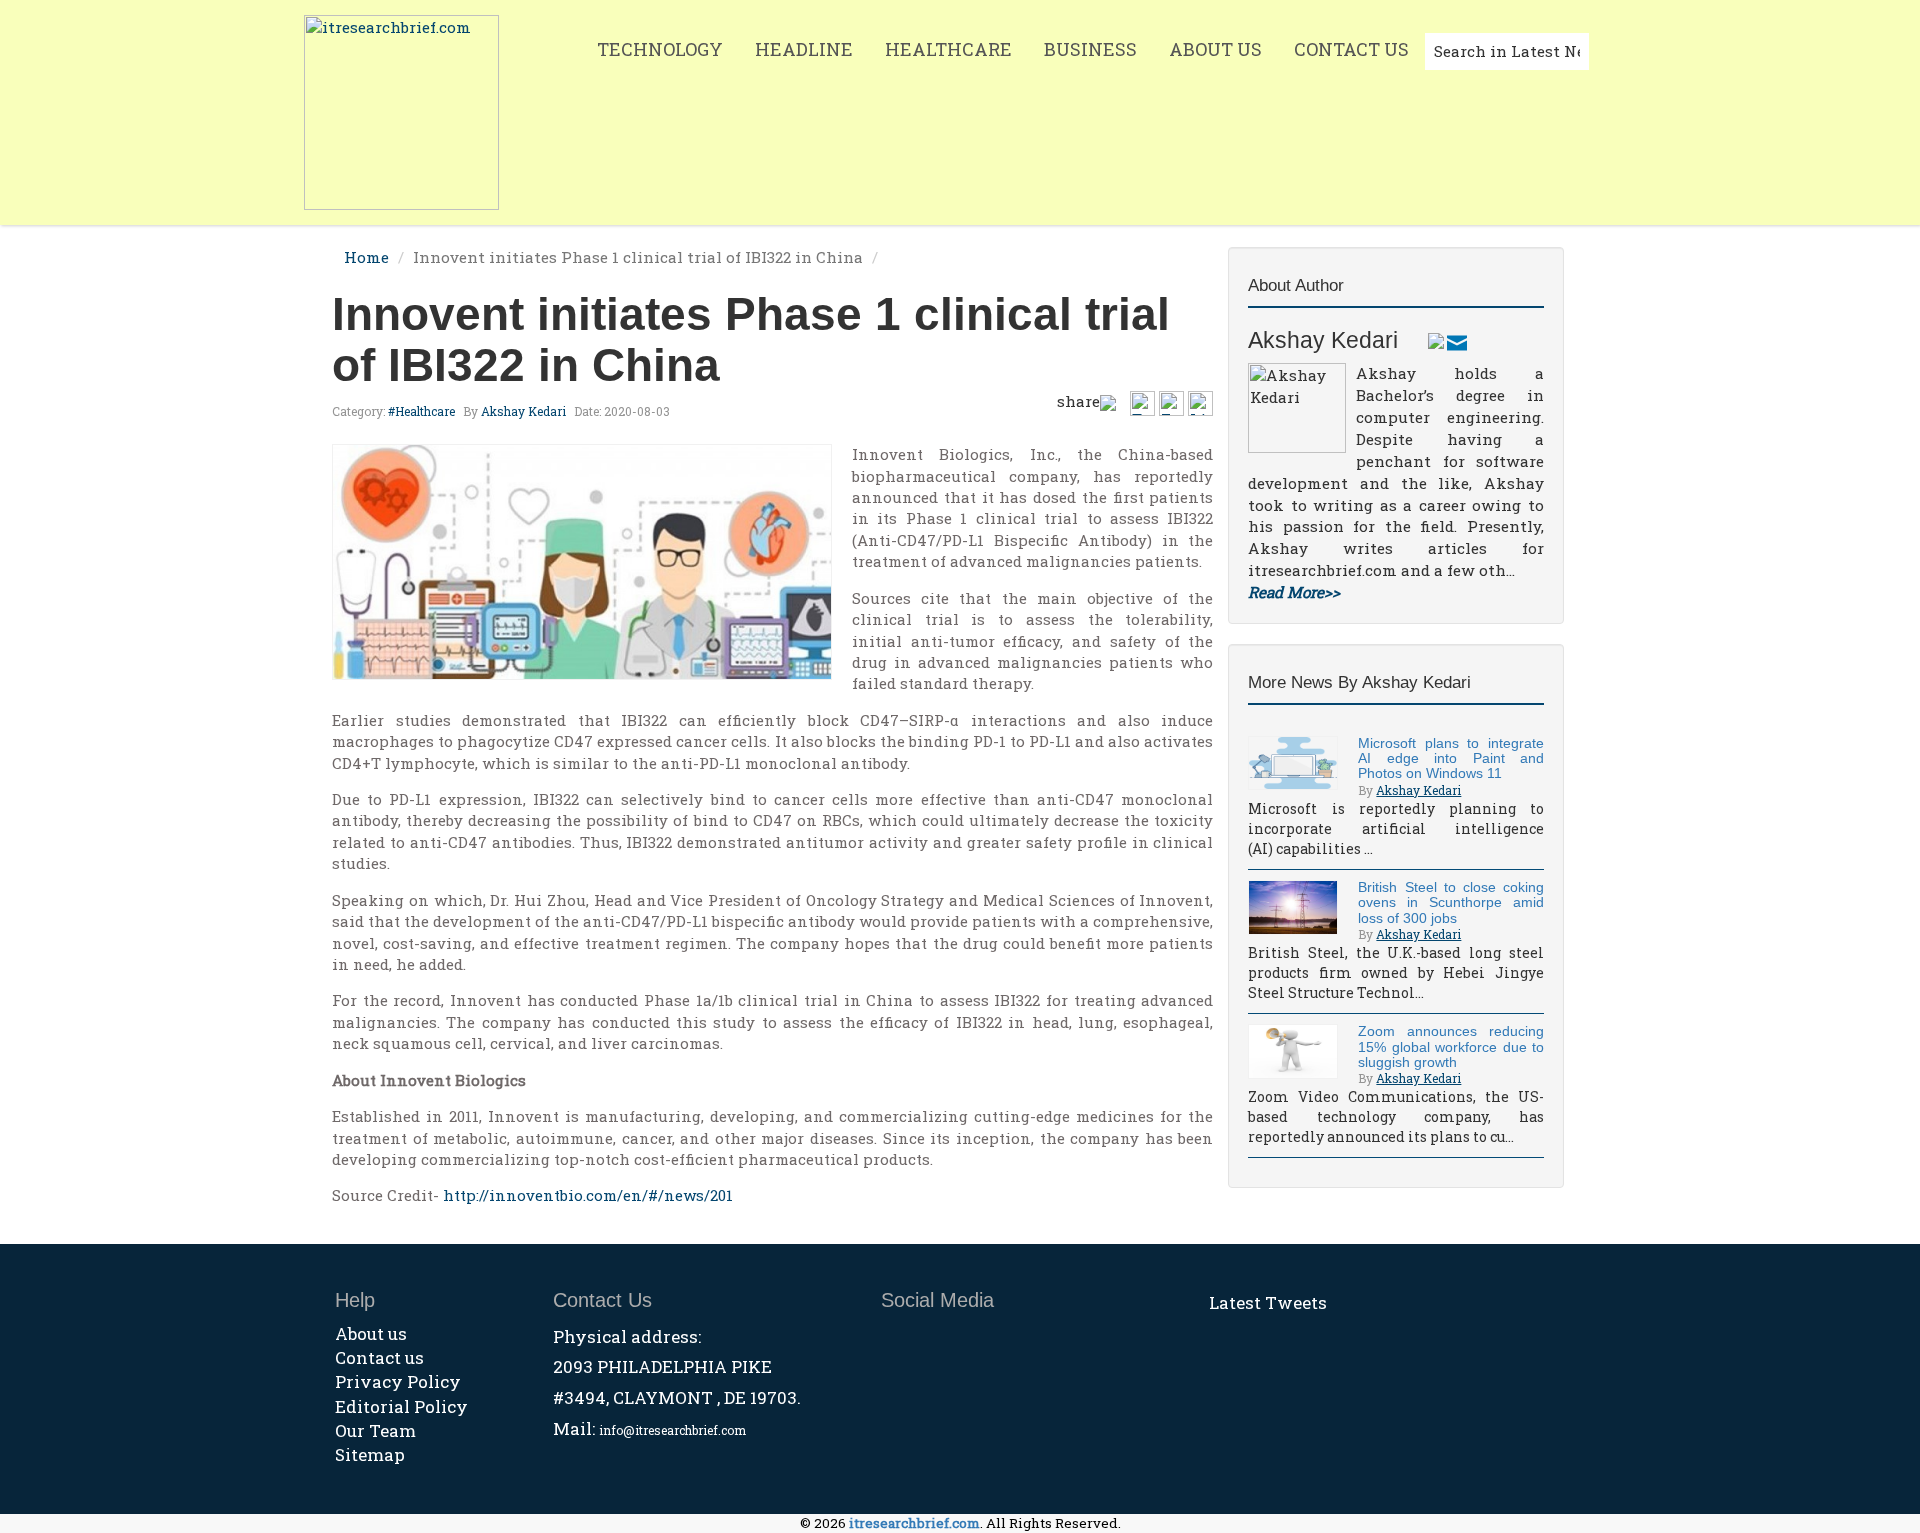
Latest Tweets (1268, 1302)
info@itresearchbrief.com (672, 1430)
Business (1090, 49)
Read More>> (1294, 592)
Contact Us (1351, 49)
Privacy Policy (398, 1381)
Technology (660, 49)
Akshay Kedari (523, 411)
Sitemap (370, 1454)
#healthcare (421, 411)
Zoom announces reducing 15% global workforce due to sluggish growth (1451, 1046)
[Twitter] (1436, 340)
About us (371, 1333)
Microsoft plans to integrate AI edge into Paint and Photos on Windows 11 (1451, 758)
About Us (1215, 49)
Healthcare (948, 49)
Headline (804, 49)
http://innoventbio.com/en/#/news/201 (588, 1195)
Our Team (375, 1430)
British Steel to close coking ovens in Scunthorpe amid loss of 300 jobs (1451, 902)
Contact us (379, 1357)
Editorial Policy (401, 1406)
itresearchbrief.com (914, 1523)
